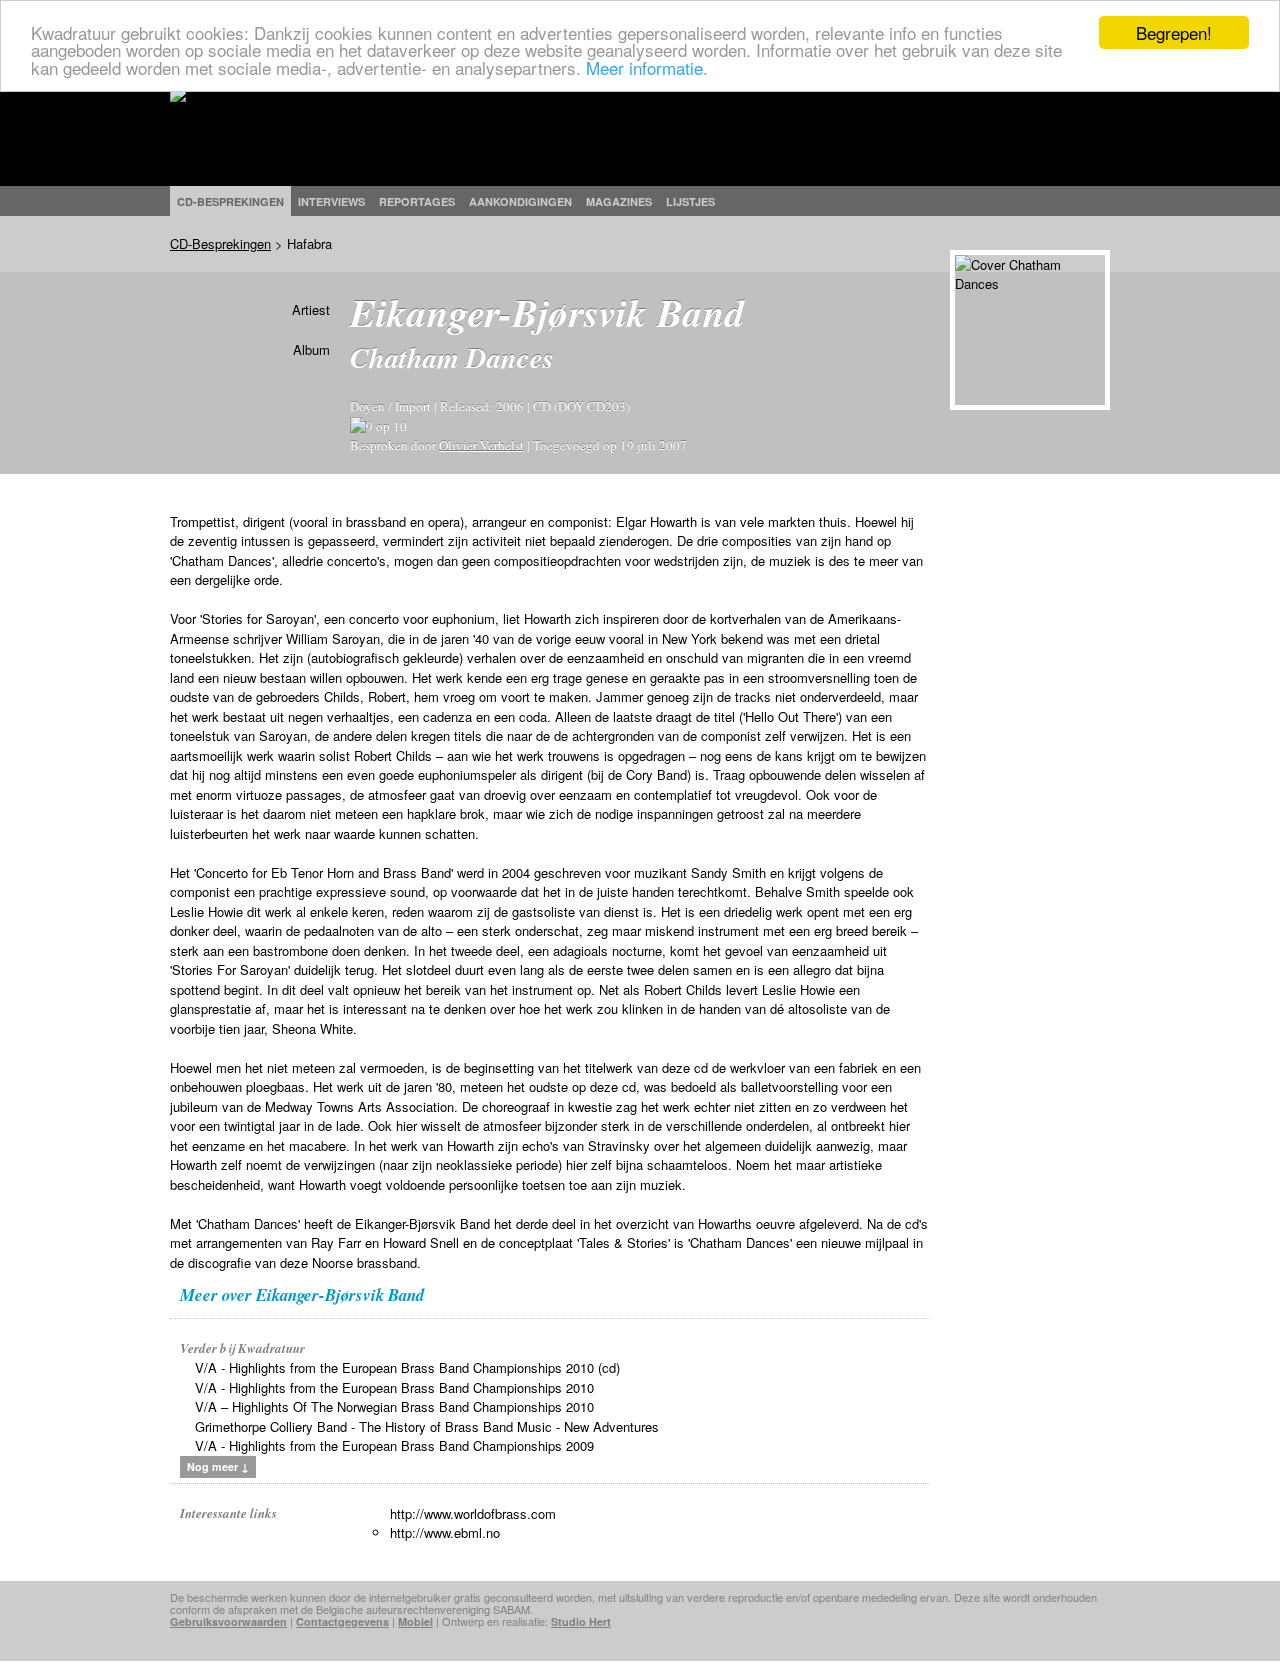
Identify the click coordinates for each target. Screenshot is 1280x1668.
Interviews (331, 201)
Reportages (417, 201)
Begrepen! (1174, 32)
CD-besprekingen (230, 201)
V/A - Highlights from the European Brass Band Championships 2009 (394, 1445)
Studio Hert (581, 1621)
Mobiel (415, 1621)
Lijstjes (690, 201)
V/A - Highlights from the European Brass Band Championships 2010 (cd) (407, 1367)
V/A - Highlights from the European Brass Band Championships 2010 (394, 1387)
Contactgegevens (342, 1621)
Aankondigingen (520, 201)
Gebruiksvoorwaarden (228, 1621)
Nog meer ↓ (218, 1466)
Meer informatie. (647, 67)
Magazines (619, 201)
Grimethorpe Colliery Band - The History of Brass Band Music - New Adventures (427, 1426)
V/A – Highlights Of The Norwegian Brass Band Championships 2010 (394, 1406)
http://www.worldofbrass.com (473, 1513)
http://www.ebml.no (445, 1532)
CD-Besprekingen (220, 243)
